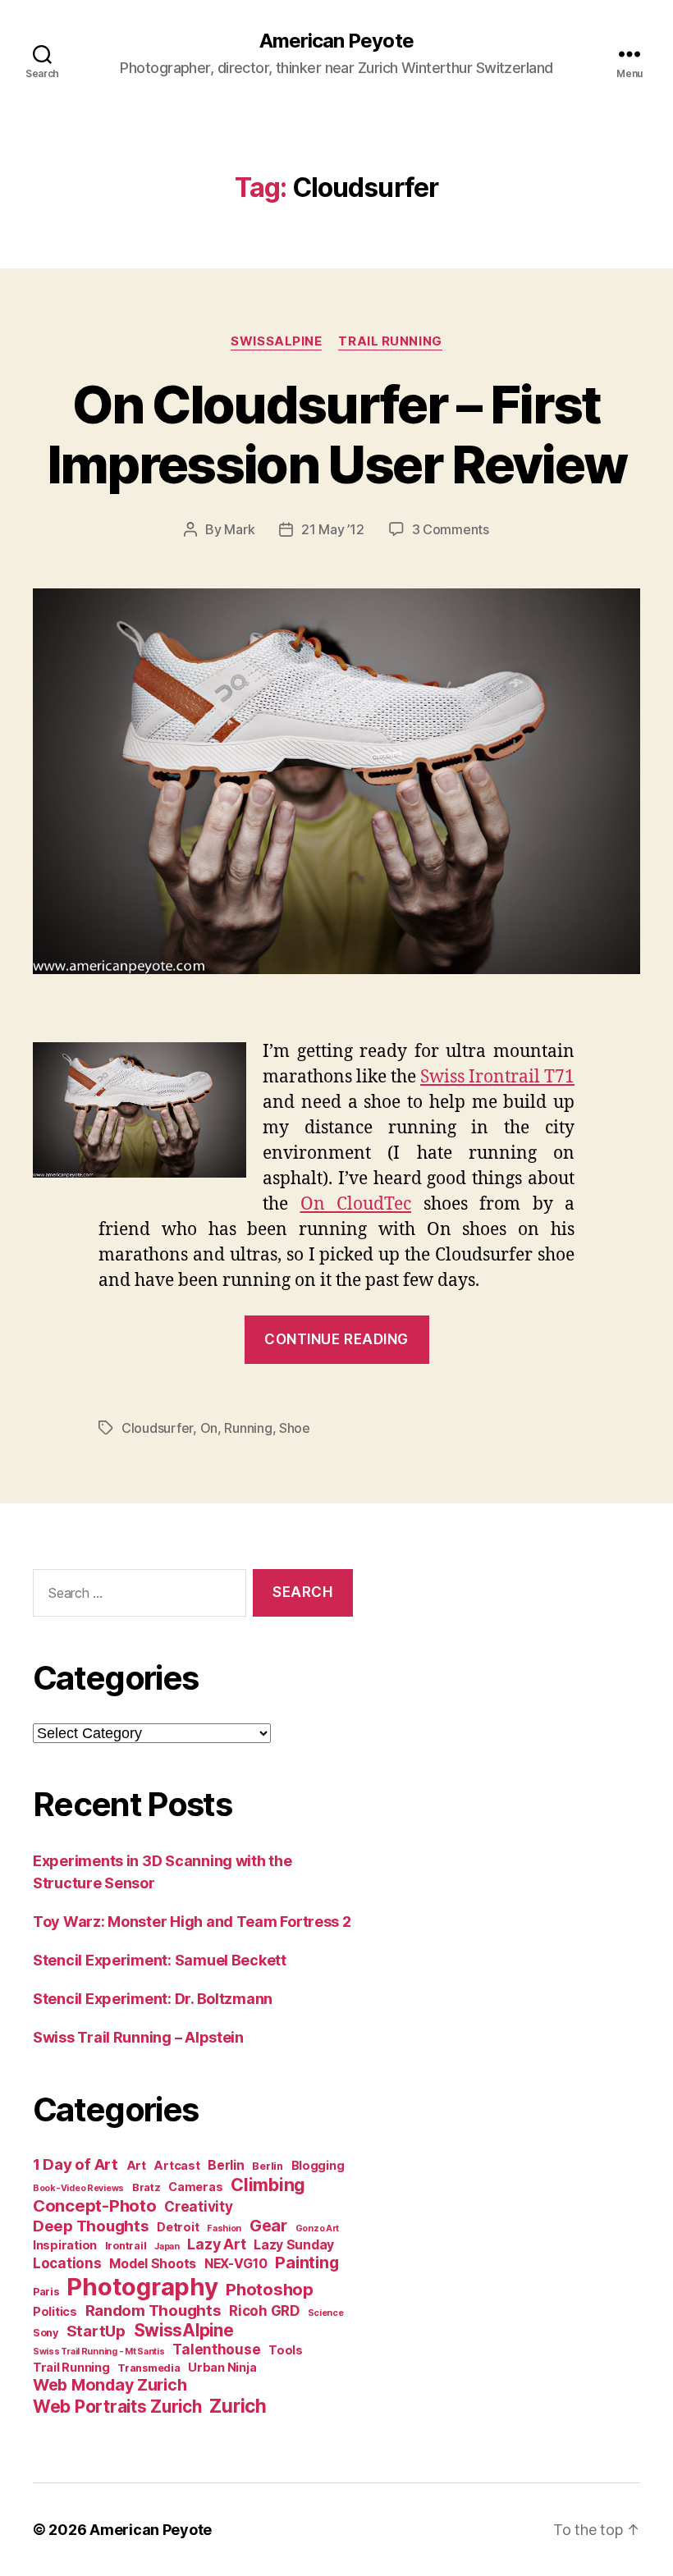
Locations (67, 2263)
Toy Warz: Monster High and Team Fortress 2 (192, 1922)
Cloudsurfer (157, 1428)
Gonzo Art (318, 2228)
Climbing (268, 2185)
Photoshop (270, 2289)
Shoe (295, 1428)
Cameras (195, 2187)
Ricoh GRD (264, 2311)
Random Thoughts (153, 2311)
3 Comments (451, 529)
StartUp (96, 2331)
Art (136, 2165)
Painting (307, 2263)
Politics (55, 2311)
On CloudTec (356, 1204)
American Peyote (336, 41)
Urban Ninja (222, 2367)
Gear (268, 2226)
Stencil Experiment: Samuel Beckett (160, 1960)
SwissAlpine (276, 341)
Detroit (178, 2227)
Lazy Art (216, 2244)
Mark (239, 529)
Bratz (147, 2187)
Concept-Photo (95, 2205)
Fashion (224, 2228)
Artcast (176, 2165)
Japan (167, 2247)
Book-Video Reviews (78, 2188)
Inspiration (65, 2245)
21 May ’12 (332, 529)
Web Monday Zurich (110, 2385)
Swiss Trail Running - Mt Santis (99, 2352)
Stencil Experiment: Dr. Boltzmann (153, 1999)
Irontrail (126, 2246)
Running (248, 1428)
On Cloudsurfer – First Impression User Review (336, 434)
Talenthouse (216, 2350)
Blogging (318, 2165)
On (209, 1428)
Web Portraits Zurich (117, 2407)
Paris (46, 2292)
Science (326, 2313)
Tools (286, 2350)
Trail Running (390, 341)
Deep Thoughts (91, 2226)
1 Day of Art (76, 2164)
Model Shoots (153, 2264)
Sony (46, 2333)
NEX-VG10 (236, 2264)
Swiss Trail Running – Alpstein (138, 2037)
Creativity (198, 2207)
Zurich (238, 2406)
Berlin (226, 2165)
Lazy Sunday (294, 2245)
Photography (142, 2287)
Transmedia (149, 2368)
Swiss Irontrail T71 (497, 1077)
